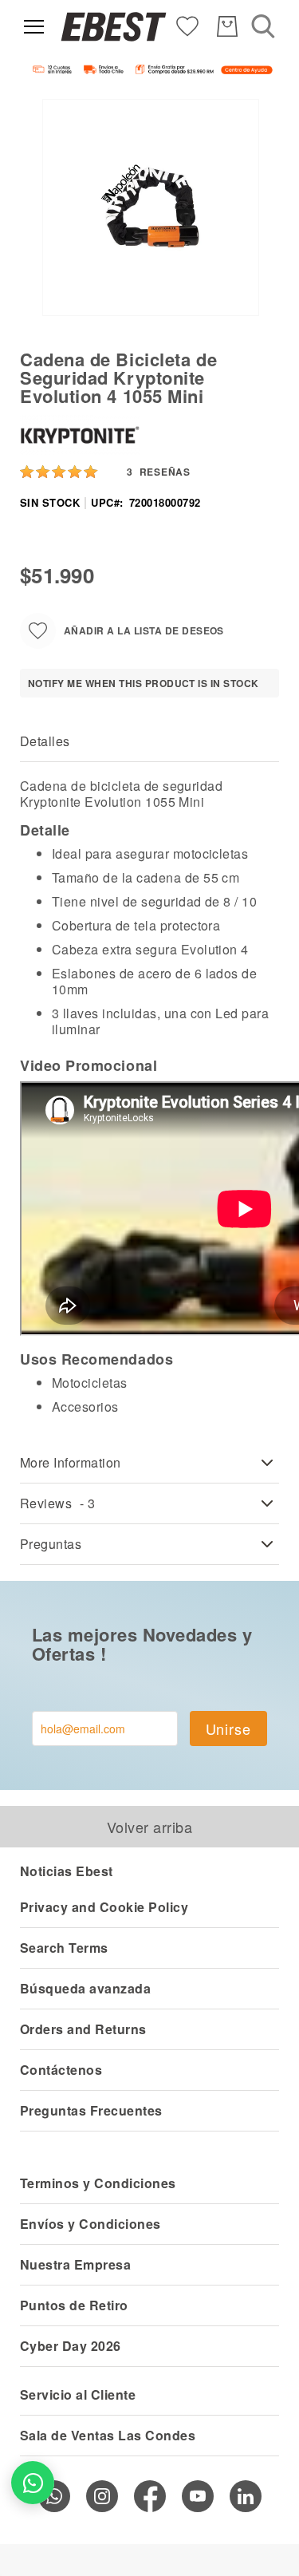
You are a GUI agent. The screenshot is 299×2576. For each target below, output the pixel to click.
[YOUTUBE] (198, 2496)
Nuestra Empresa (75, 2264)
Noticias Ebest (67, 1871)
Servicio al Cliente (78, 2394)
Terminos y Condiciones (98, 2183)
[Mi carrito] (227, 26)
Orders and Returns (83, 2029)
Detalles (45, 741)
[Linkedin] (246, 2496)
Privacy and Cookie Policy (104, 1907)
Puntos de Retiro (74, 2305)
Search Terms (64, 1948)
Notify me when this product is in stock (144, 683)
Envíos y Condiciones (90, 2224)
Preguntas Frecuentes (91, 2110)
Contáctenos (61, 2070)
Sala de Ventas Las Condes (108, 2435)
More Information (71, 1462)
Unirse (228, 1729)
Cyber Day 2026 (71, 2346)
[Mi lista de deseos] (187, 25)
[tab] (149, 742)
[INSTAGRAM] (102, 2496)
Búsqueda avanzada (85, 1988)
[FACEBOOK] (150, 2496)
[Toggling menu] (34, 27)
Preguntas (51, 1544)
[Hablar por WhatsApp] (33, 2483)
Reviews (58, 1503)
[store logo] (114, 27)
